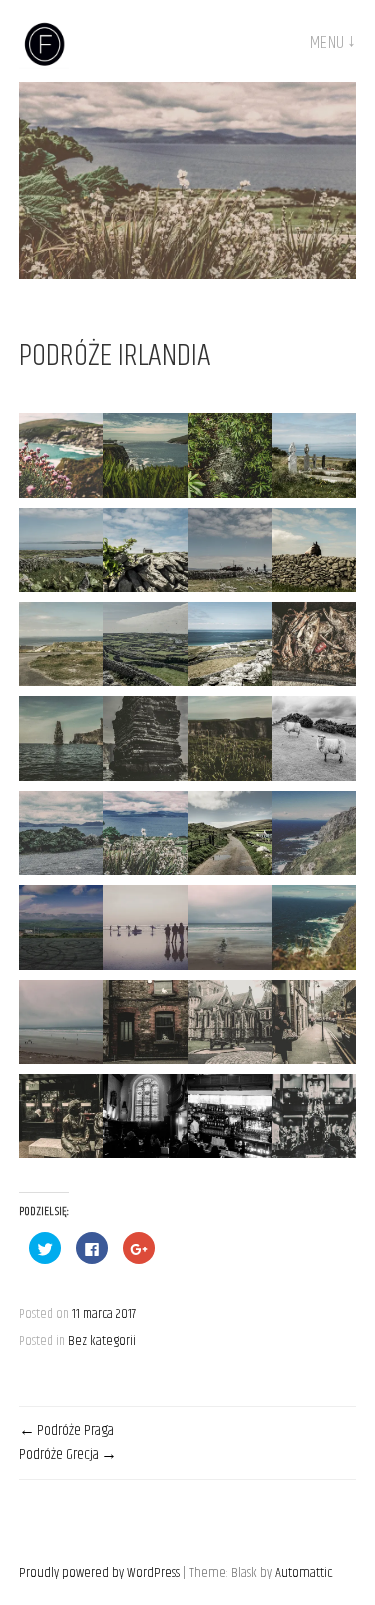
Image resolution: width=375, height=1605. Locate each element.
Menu (327, 43)
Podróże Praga (75, 1430)
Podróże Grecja (59, 1454)
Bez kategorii (102, 1341)
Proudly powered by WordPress (99, 1573)
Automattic (303, 1573)
